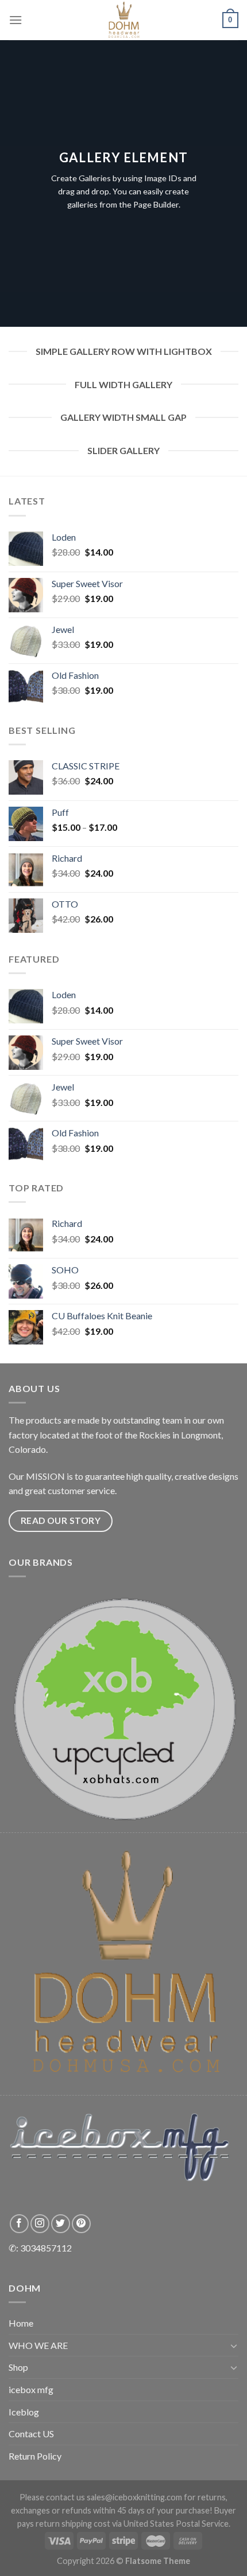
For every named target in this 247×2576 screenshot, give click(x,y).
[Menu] (16, 20)
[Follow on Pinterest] (81, 2224)
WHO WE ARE (38, 2345)
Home (21, 2323)
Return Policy (35, 2456)
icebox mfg (31, 2389)
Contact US (31, 2434)
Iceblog (24, 2412)
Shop (18, 2367)
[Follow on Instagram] (40, 2224)
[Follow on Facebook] (19, 2224)
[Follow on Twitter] (61, 2224)
